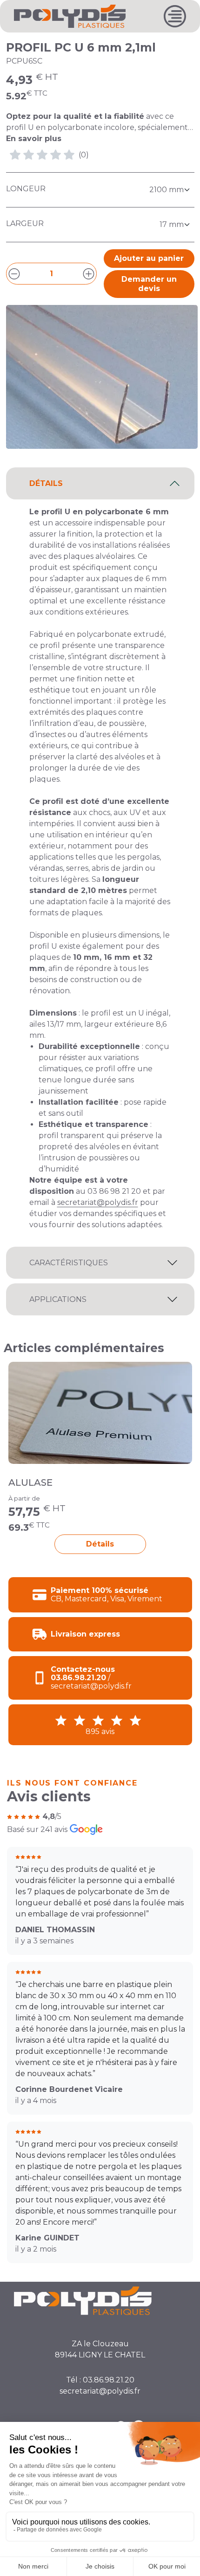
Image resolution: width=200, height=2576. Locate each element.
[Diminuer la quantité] (14, 274)
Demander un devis (149, 284)
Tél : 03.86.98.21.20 (100, 2380)
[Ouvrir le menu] (175, 16)
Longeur (26, 189)
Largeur (25, 223)
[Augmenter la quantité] (89, 274)
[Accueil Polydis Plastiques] (70, 16)
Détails (100, 1544)
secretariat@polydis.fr (98, 1202)
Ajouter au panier (149, 258)
